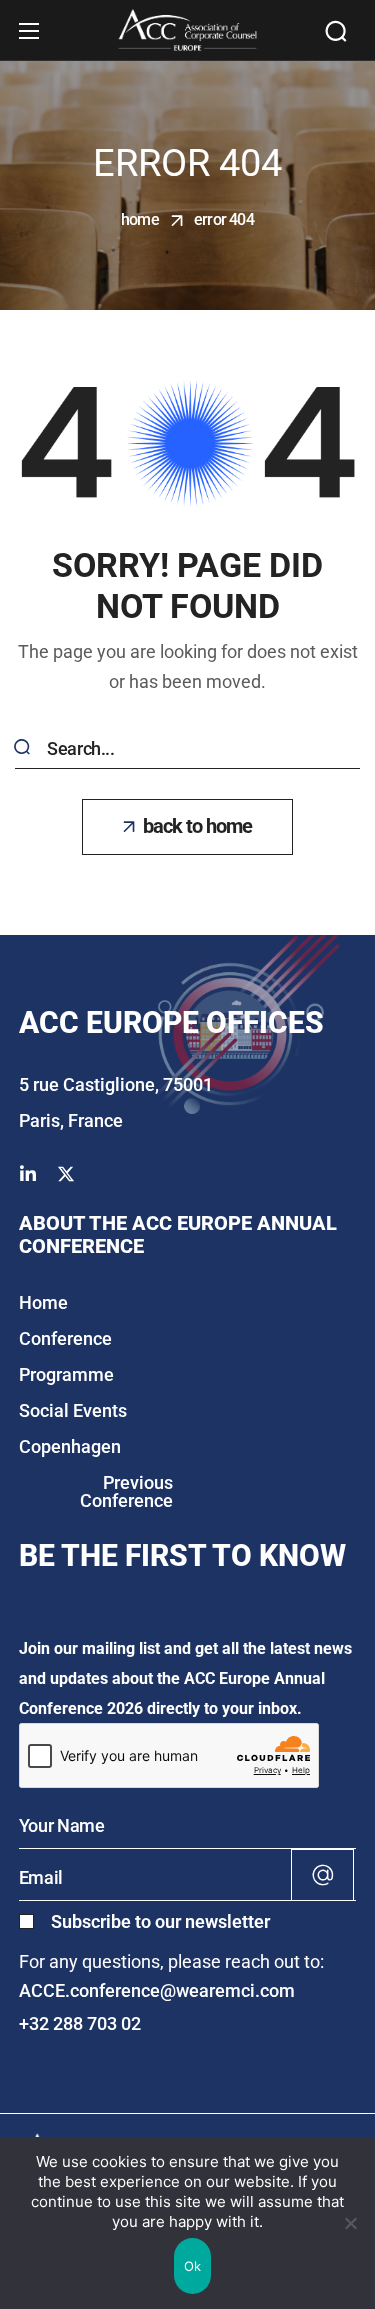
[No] (350, 2223)
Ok (193, 2266)
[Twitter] (66, 1174)
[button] (336, 31)
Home (140, 219)
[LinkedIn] (28, 1174)
